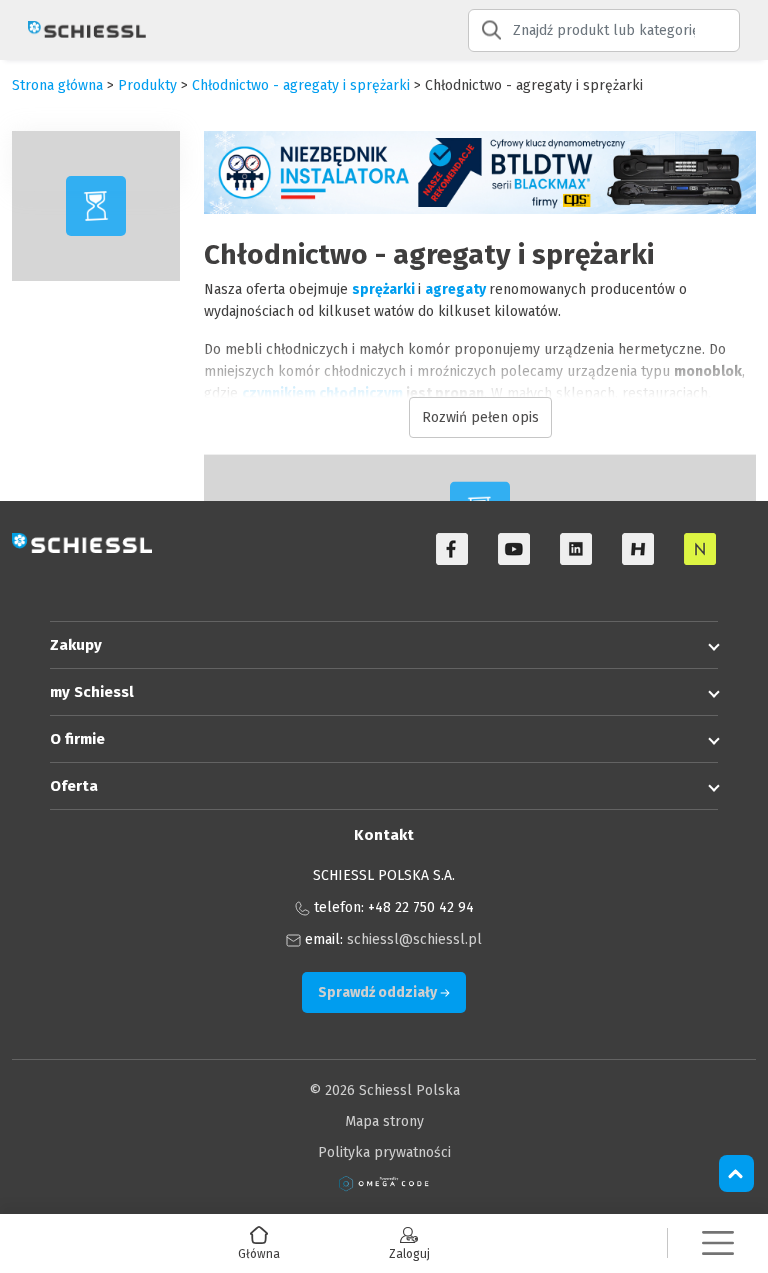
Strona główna (57, 85)
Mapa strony (384, 1121)
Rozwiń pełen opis (480, 417)
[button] (718, 1243)
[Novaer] (700, 549)
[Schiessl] (79, 30)
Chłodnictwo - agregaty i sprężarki (301, 85)
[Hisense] (638, 549)
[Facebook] (452, 549)
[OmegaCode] (384, 1183)
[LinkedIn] (576, 549)
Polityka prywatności (384, 1152)
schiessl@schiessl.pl (414, 939)
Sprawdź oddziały (379, 992)
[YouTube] (514, 549)
